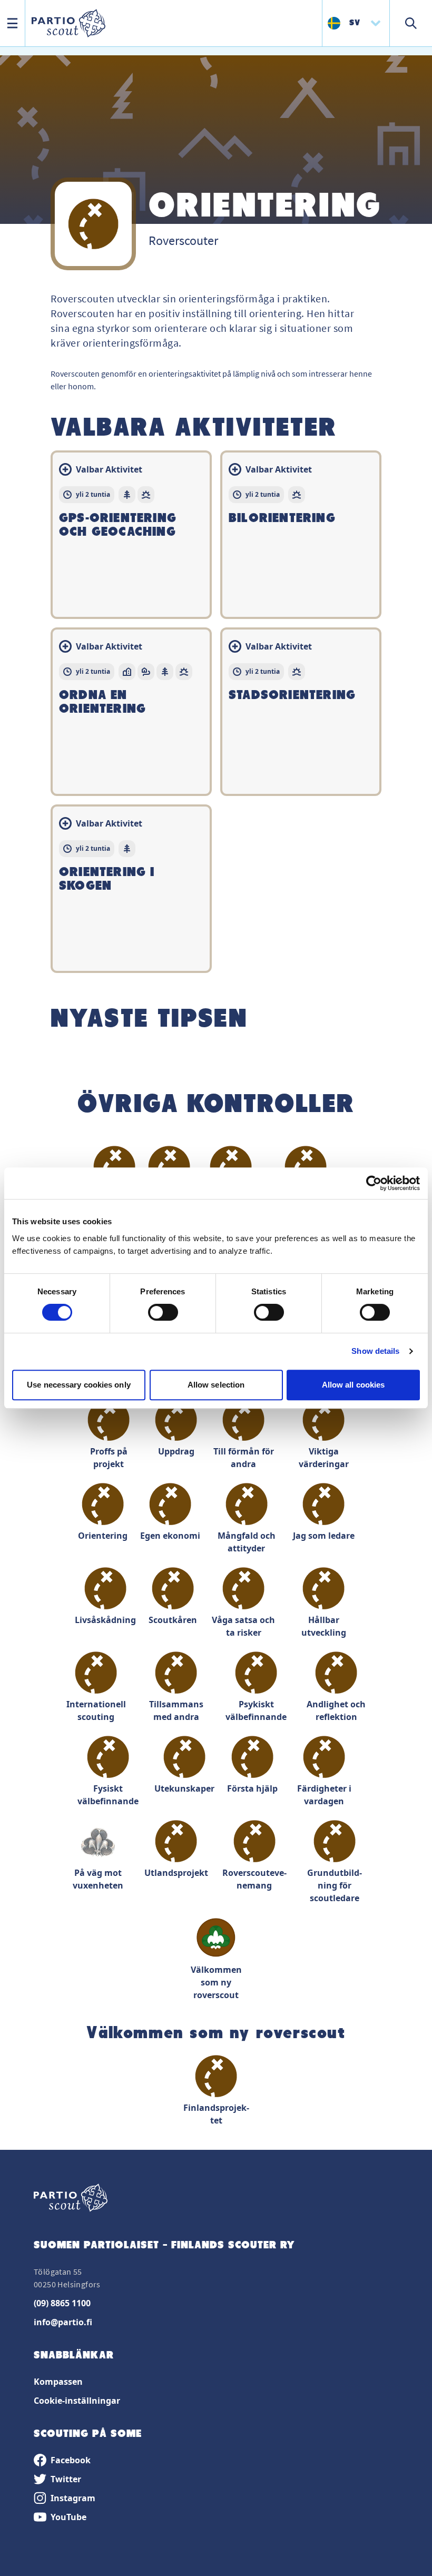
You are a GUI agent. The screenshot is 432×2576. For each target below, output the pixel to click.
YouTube (68, 2517)
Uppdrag (176, 1451)
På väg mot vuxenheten (98, 1879)
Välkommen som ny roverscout (216, 1982)
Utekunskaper (184, 1788)
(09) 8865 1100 (62, 2303)
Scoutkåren (173, 1620)
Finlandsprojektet (216, 2114)
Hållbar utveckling (324, 1626)
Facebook (71, 2460)
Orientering (103, 1536)
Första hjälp (252, 1788)
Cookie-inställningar (77, 2401)
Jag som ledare (324, 1536)
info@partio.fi (63, 2322)
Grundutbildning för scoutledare (335, 1885)
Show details (375, 1351)
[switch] (163, 1312)
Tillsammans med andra (176, 1710)
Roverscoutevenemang (254, 1879)
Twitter (66, 2479)
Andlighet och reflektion (336, 1710)
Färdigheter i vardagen (324, 1795)
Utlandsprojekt (176, 1873)
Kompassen (58, 2382)
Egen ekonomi (170, 1536)
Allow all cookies (354, 1385)
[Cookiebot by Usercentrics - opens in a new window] (374, 1183)
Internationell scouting (96, 1710)
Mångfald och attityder (247, 1542)
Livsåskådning (105, 1620)
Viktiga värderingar (324, 1458)
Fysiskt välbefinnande (108, 1795)
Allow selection (216, 1385)
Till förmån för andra (244, 1458)
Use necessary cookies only (79, 1385)
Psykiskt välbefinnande (256, 1710)
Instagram (73, 2498)
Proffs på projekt (109, 1458)
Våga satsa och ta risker (243, 1626)
